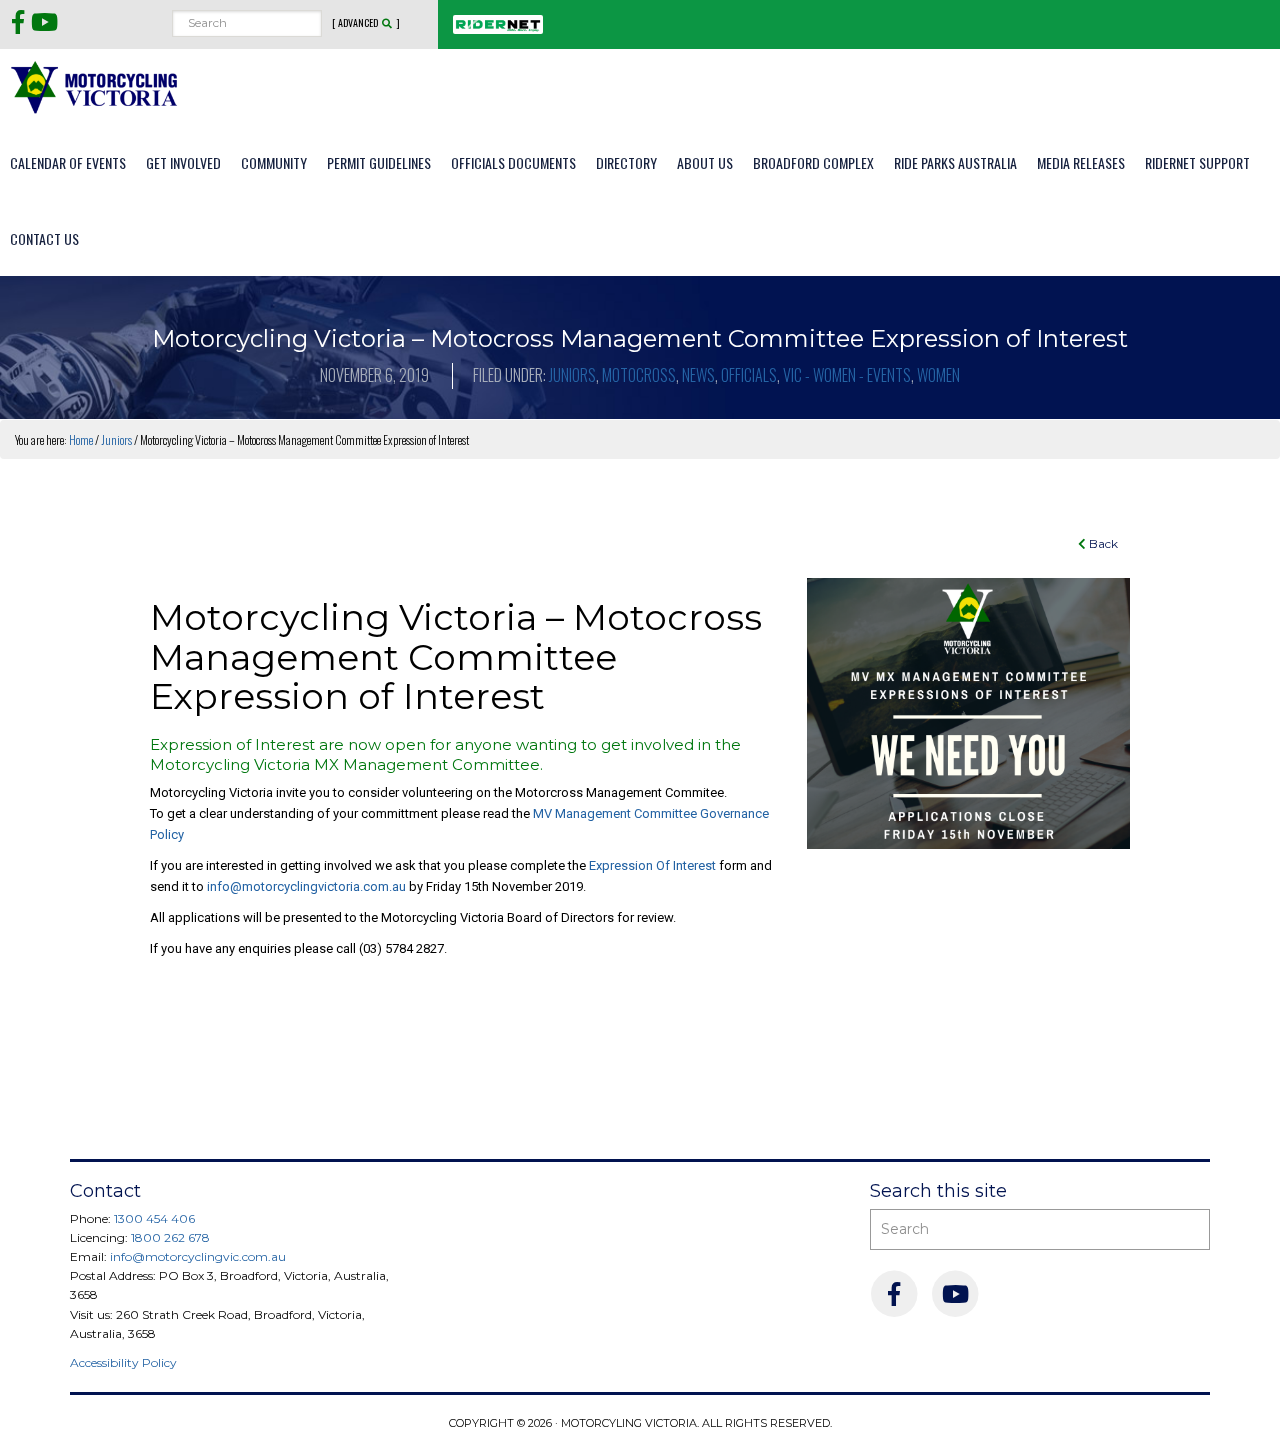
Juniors (572, 375)
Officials (749, 375)
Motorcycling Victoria (95, 86)
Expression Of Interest (652, 865)
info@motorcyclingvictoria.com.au (306, 886)
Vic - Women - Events (847, 375)
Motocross (639, 375)
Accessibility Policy (123, 1362)
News (698, 375)
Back (1102, 543)
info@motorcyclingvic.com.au (198, 1256)
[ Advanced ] (366, 23)
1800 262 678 (170, 1237)
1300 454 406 (154, 1218)
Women (938, 375)
